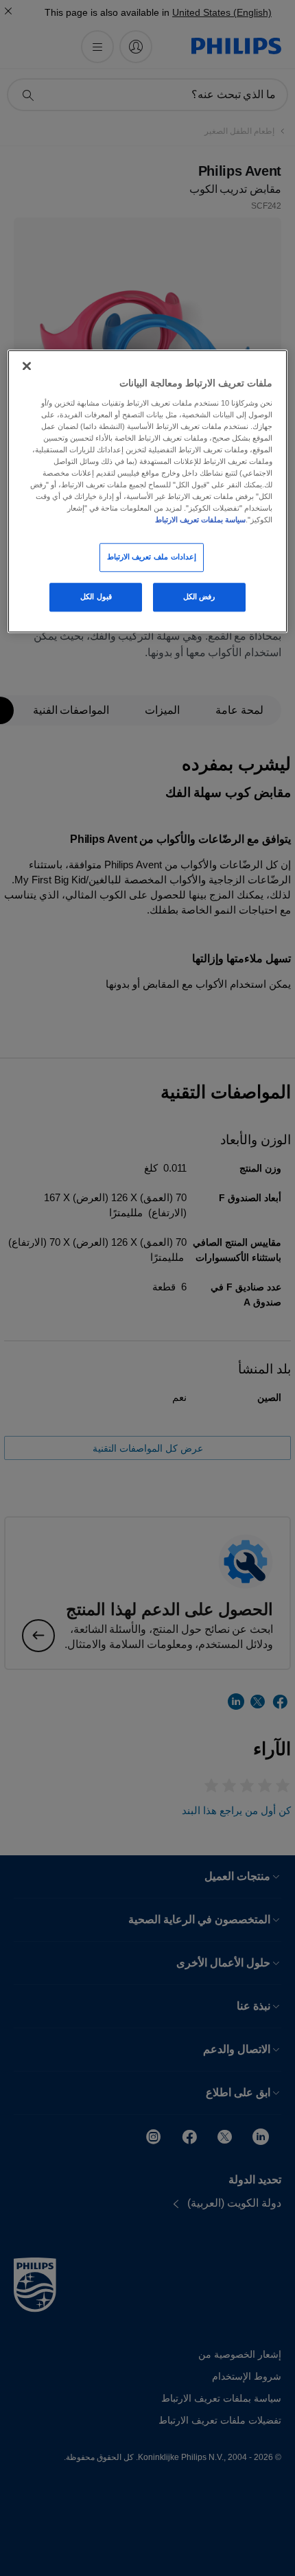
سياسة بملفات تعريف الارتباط (200, 520)
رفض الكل (199, 596)
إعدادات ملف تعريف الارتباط (152, 557)
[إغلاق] (27, 366)
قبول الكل (96, 596)
